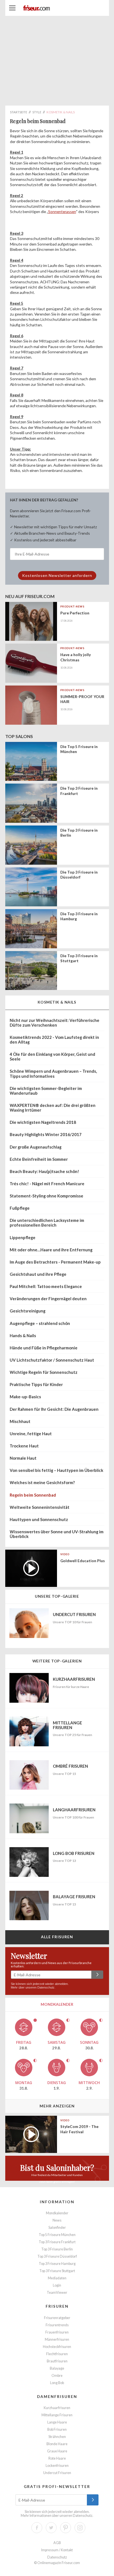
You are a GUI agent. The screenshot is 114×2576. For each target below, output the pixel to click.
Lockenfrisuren (57, 2466)
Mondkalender (57, 2213)
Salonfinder (57, 2228)
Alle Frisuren (57, 1937)
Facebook (37, 2528)
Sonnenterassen (62, 212)
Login (57, 2285)
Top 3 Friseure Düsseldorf (57, 2256)
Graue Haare (57, 2451)
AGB (57, 2543)
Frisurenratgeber (57, 2318)
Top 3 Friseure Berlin (57, 2249)
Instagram (80, 2528)
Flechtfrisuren (57, 2354)
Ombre (57, 2376)
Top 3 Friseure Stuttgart (57, 2271)
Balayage (57, 2368)
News (57, 2220)
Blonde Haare (57, 2444)
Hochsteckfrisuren (57, 2347)
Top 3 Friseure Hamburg (57, 2264)
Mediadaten (57, 2278)
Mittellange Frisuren (57, 2415)
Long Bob (57, 2383)
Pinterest (66, 2528)
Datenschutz (46, 1987)
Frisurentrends (57, 2325)
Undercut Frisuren (57, 2473)
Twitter (51, 2528)
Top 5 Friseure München (57, 2235)
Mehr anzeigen (57, 2106)
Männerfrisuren (57, 2339)
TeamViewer (57, 2293)
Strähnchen (57, 2437)
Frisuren (57, 2306)
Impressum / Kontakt (57, 2550)
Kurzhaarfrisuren (57, 2408)
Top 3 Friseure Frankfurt (57, 2242)
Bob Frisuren (57, 2429)
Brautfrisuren (57, 2361)
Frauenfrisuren (57, 2332)
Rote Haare (57, 2458)
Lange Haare (57, 2422)
